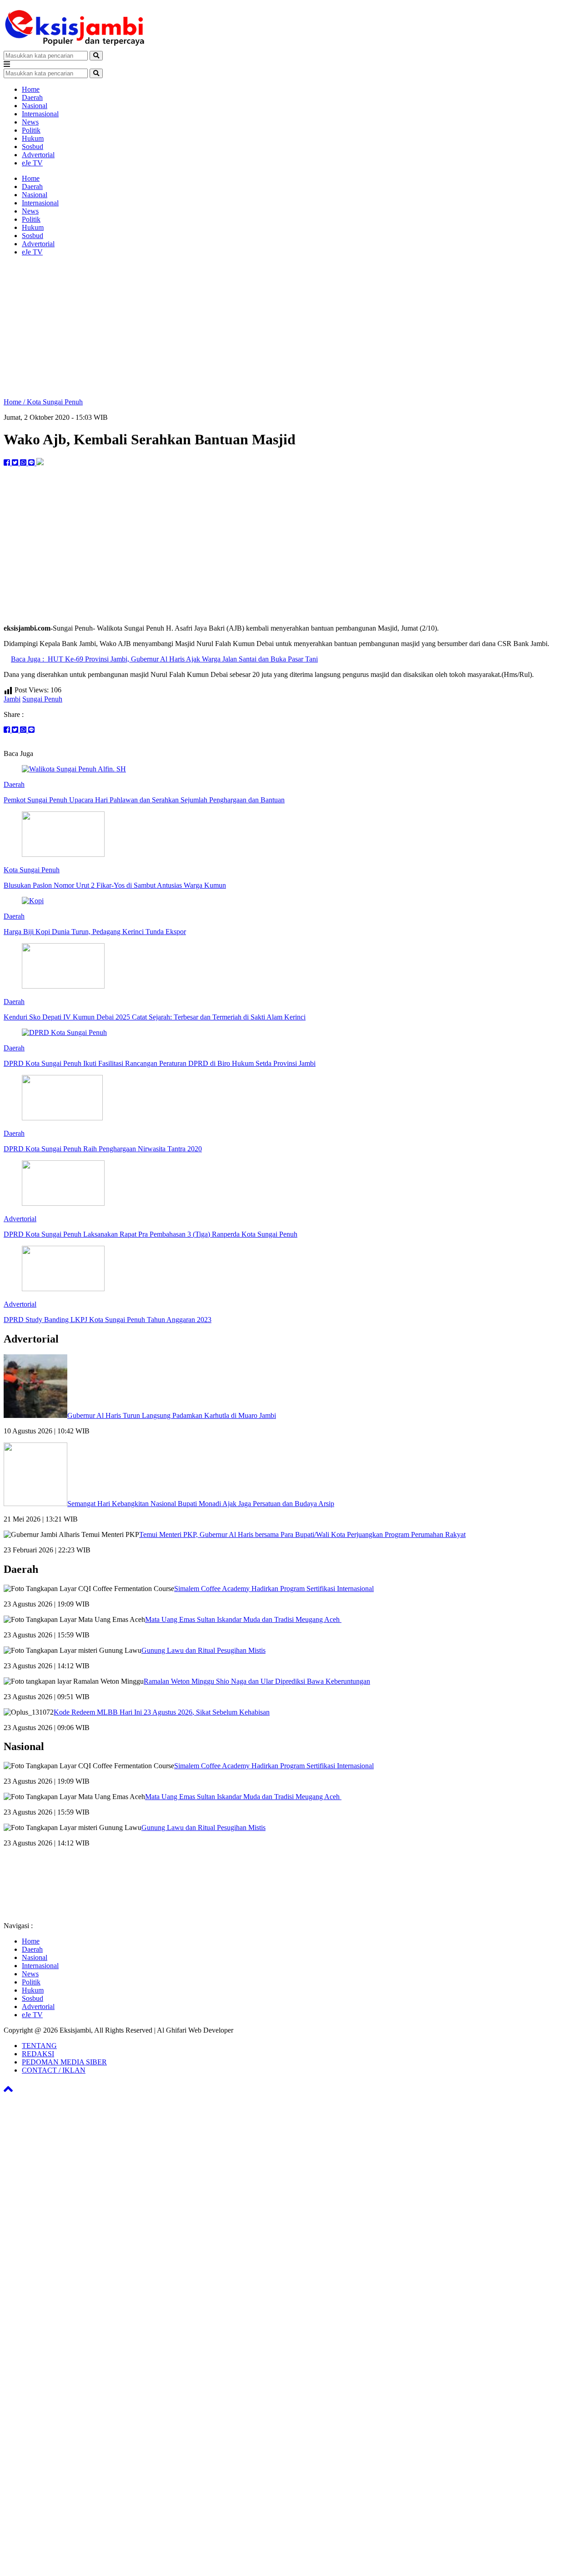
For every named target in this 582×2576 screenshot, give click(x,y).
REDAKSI (38, 2054)
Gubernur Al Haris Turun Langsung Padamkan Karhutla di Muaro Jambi (172, 1415)
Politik (31, 130)
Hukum (33, 138)
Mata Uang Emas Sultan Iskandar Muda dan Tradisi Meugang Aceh (243, 1619)
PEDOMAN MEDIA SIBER (64, 2062)
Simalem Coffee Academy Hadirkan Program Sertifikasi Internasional (274, 1589)
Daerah (32, 97)
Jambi (12, 699)
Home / (15, 402)
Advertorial (38, 155)
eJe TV (32, 163)
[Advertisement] (291, 327)
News (30, 122)
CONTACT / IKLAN (54, 2070)
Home (31, 89)
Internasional (40, 114)
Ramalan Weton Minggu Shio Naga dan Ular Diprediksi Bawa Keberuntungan (257, 1681)
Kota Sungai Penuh (55, 402)
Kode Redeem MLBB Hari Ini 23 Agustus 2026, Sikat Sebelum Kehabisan (162, 1712)
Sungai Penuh (42, 699)
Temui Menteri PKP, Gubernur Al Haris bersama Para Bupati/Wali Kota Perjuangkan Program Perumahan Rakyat (302, 1534)
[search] (96, 56)
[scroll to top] (8, 2092)
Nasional (35, 106)
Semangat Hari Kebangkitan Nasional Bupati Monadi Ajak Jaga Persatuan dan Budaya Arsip (201, 1504)
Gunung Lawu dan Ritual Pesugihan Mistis (203, 1650)
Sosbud (33, 147)
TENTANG (39, 2046)
